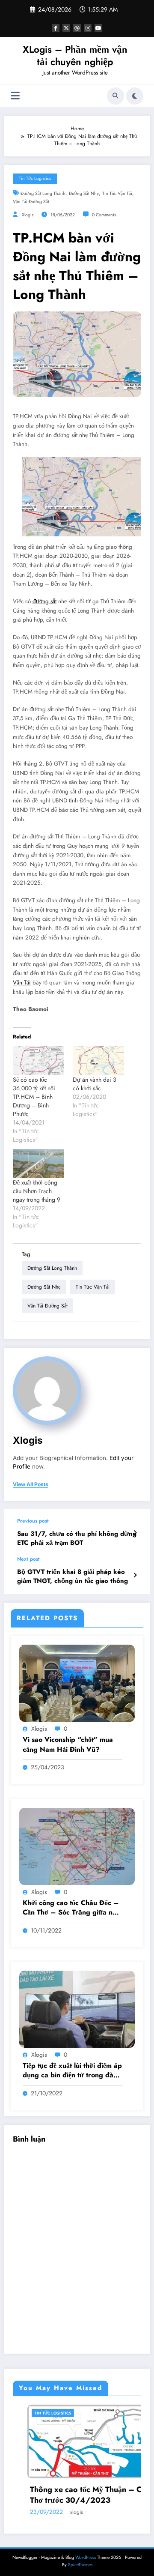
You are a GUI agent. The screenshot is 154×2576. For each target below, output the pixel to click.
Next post (28, 1559)
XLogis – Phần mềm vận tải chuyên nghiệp (75, 55)
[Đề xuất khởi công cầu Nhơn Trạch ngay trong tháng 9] (38, 1164)
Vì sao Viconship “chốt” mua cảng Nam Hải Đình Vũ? (68, 1744)
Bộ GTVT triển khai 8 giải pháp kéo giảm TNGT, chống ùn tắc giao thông (73, 1577)
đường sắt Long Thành (43, 193)
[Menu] (15, 96)
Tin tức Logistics (35, 178)
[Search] (115, 96)
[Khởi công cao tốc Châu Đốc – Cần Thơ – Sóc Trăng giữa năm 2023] (77, 1846)
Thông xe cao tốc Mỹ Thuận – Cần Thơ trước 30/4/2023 (64, 2495)
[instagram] (88, 28)
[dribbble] (77, 28)
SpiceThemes (80, 2566)
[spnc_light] (135, 96)
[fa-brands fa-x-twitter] (66, 28)
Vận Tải (22, 983)
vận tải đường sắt (31, 202)
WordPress (86, 2559)
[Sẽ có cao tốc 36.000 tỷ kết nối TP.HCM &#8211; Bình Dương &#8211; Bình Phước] (38, 1061)
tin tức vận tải (117, 193)
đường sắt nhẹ (84, 193)
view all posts (31, 1484)
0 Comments (104, 215)
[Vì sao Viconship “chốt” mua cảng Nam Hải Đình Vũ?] (77, 1683)
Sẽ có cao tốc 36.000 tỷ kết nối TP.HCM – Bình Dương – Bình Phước (34, 1097)
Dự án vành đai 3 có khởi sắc (95, 1084)
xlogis (28, 215)
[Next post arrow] (135, 1575)
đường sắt (44, 601)
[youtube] (98, 28)
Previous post (33, 1521)
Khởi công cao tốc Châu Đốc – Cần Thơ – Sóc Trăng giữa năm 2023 (72, 1908)
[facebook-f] (56, 28)
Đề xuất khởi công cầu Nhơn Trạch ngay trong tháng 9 (37, 1191)
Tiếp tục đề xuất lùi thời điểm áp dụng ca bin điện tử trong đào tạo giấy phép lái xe (72, 2071)
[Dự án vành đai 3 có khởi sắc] (98, 1061)
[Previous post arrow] (135, 1533)
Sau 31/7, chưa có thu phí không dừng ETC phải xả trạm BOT (77, 1538)
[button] (82, 497)
